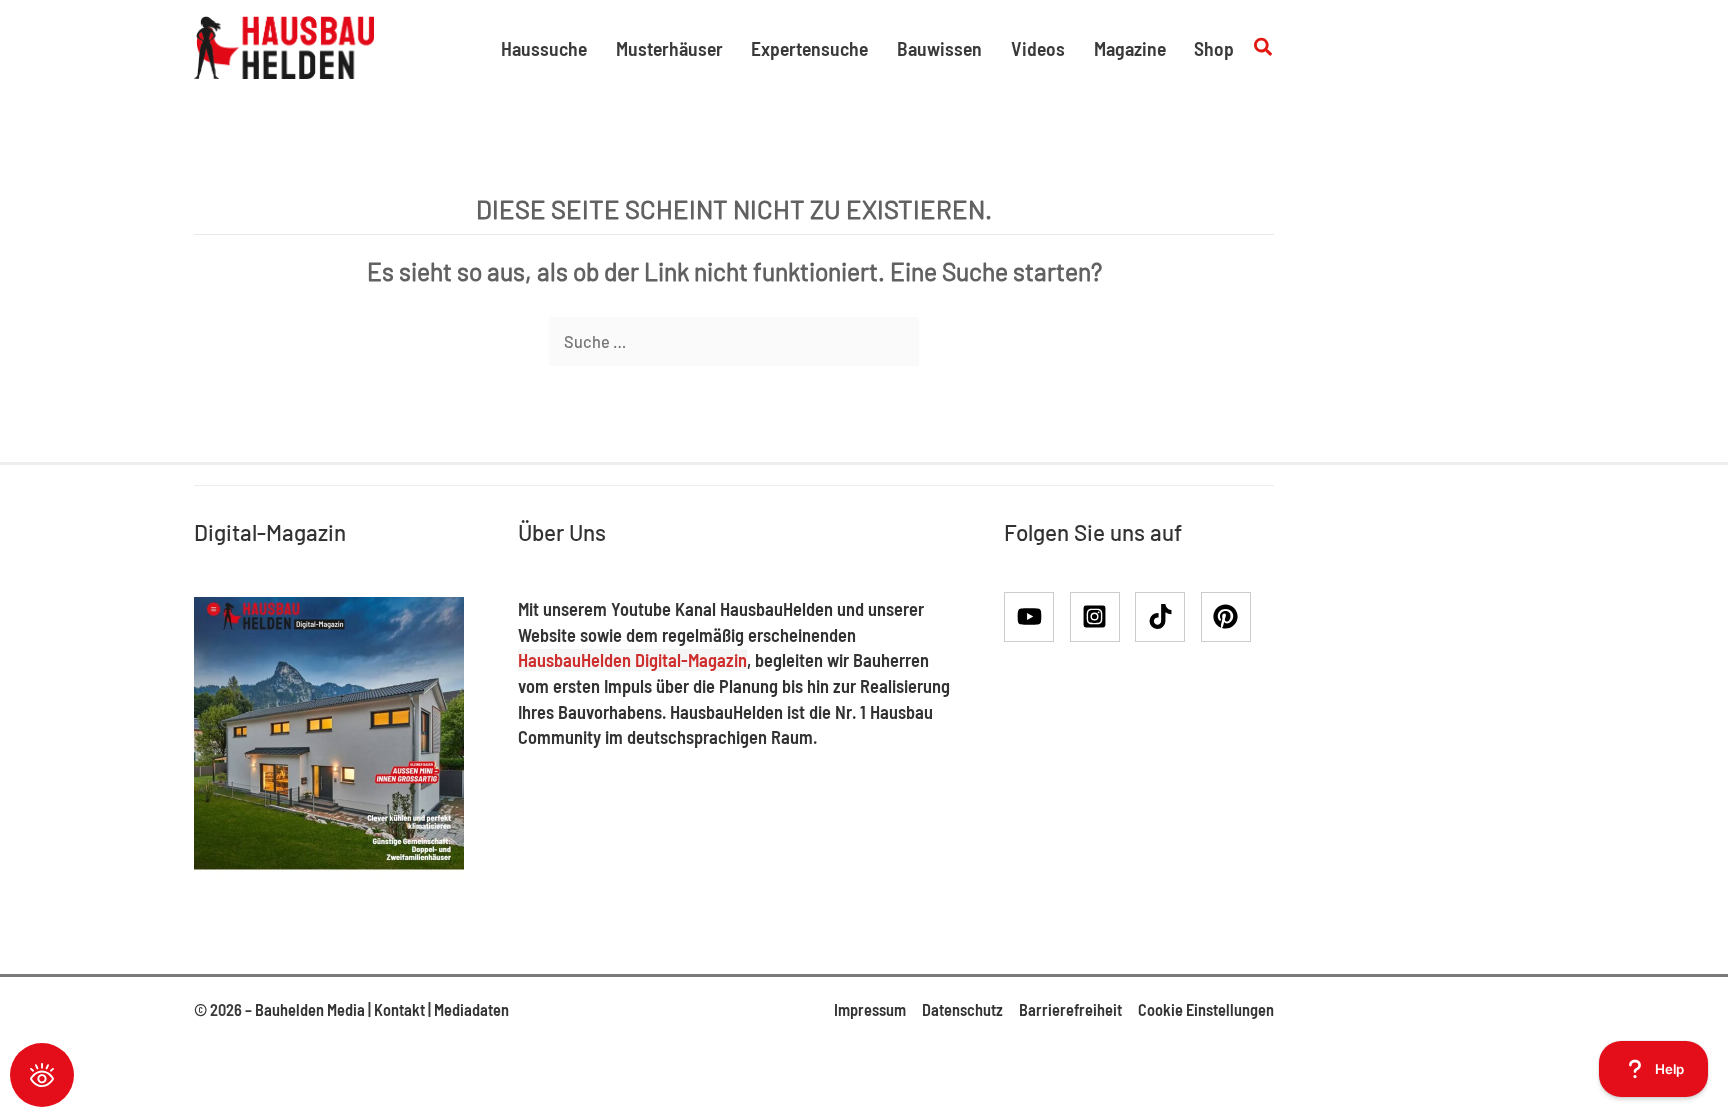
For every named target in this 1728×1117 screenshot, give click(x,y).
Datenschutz (962, 1009)
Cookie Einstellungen (1206, 1009)
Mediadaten (471, 1009)
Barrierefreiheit (1070, 1009)
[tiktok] (1166, 617)
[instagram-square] (1101, 617)
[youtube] (1035, 617)
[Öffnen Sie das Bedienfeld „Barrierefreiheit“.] (42, 1075)
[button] (1264, 47)
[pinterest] (1230, 617)
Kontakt (399, 1009)
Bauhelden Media (310, 1009)
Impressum (870, 1009)
